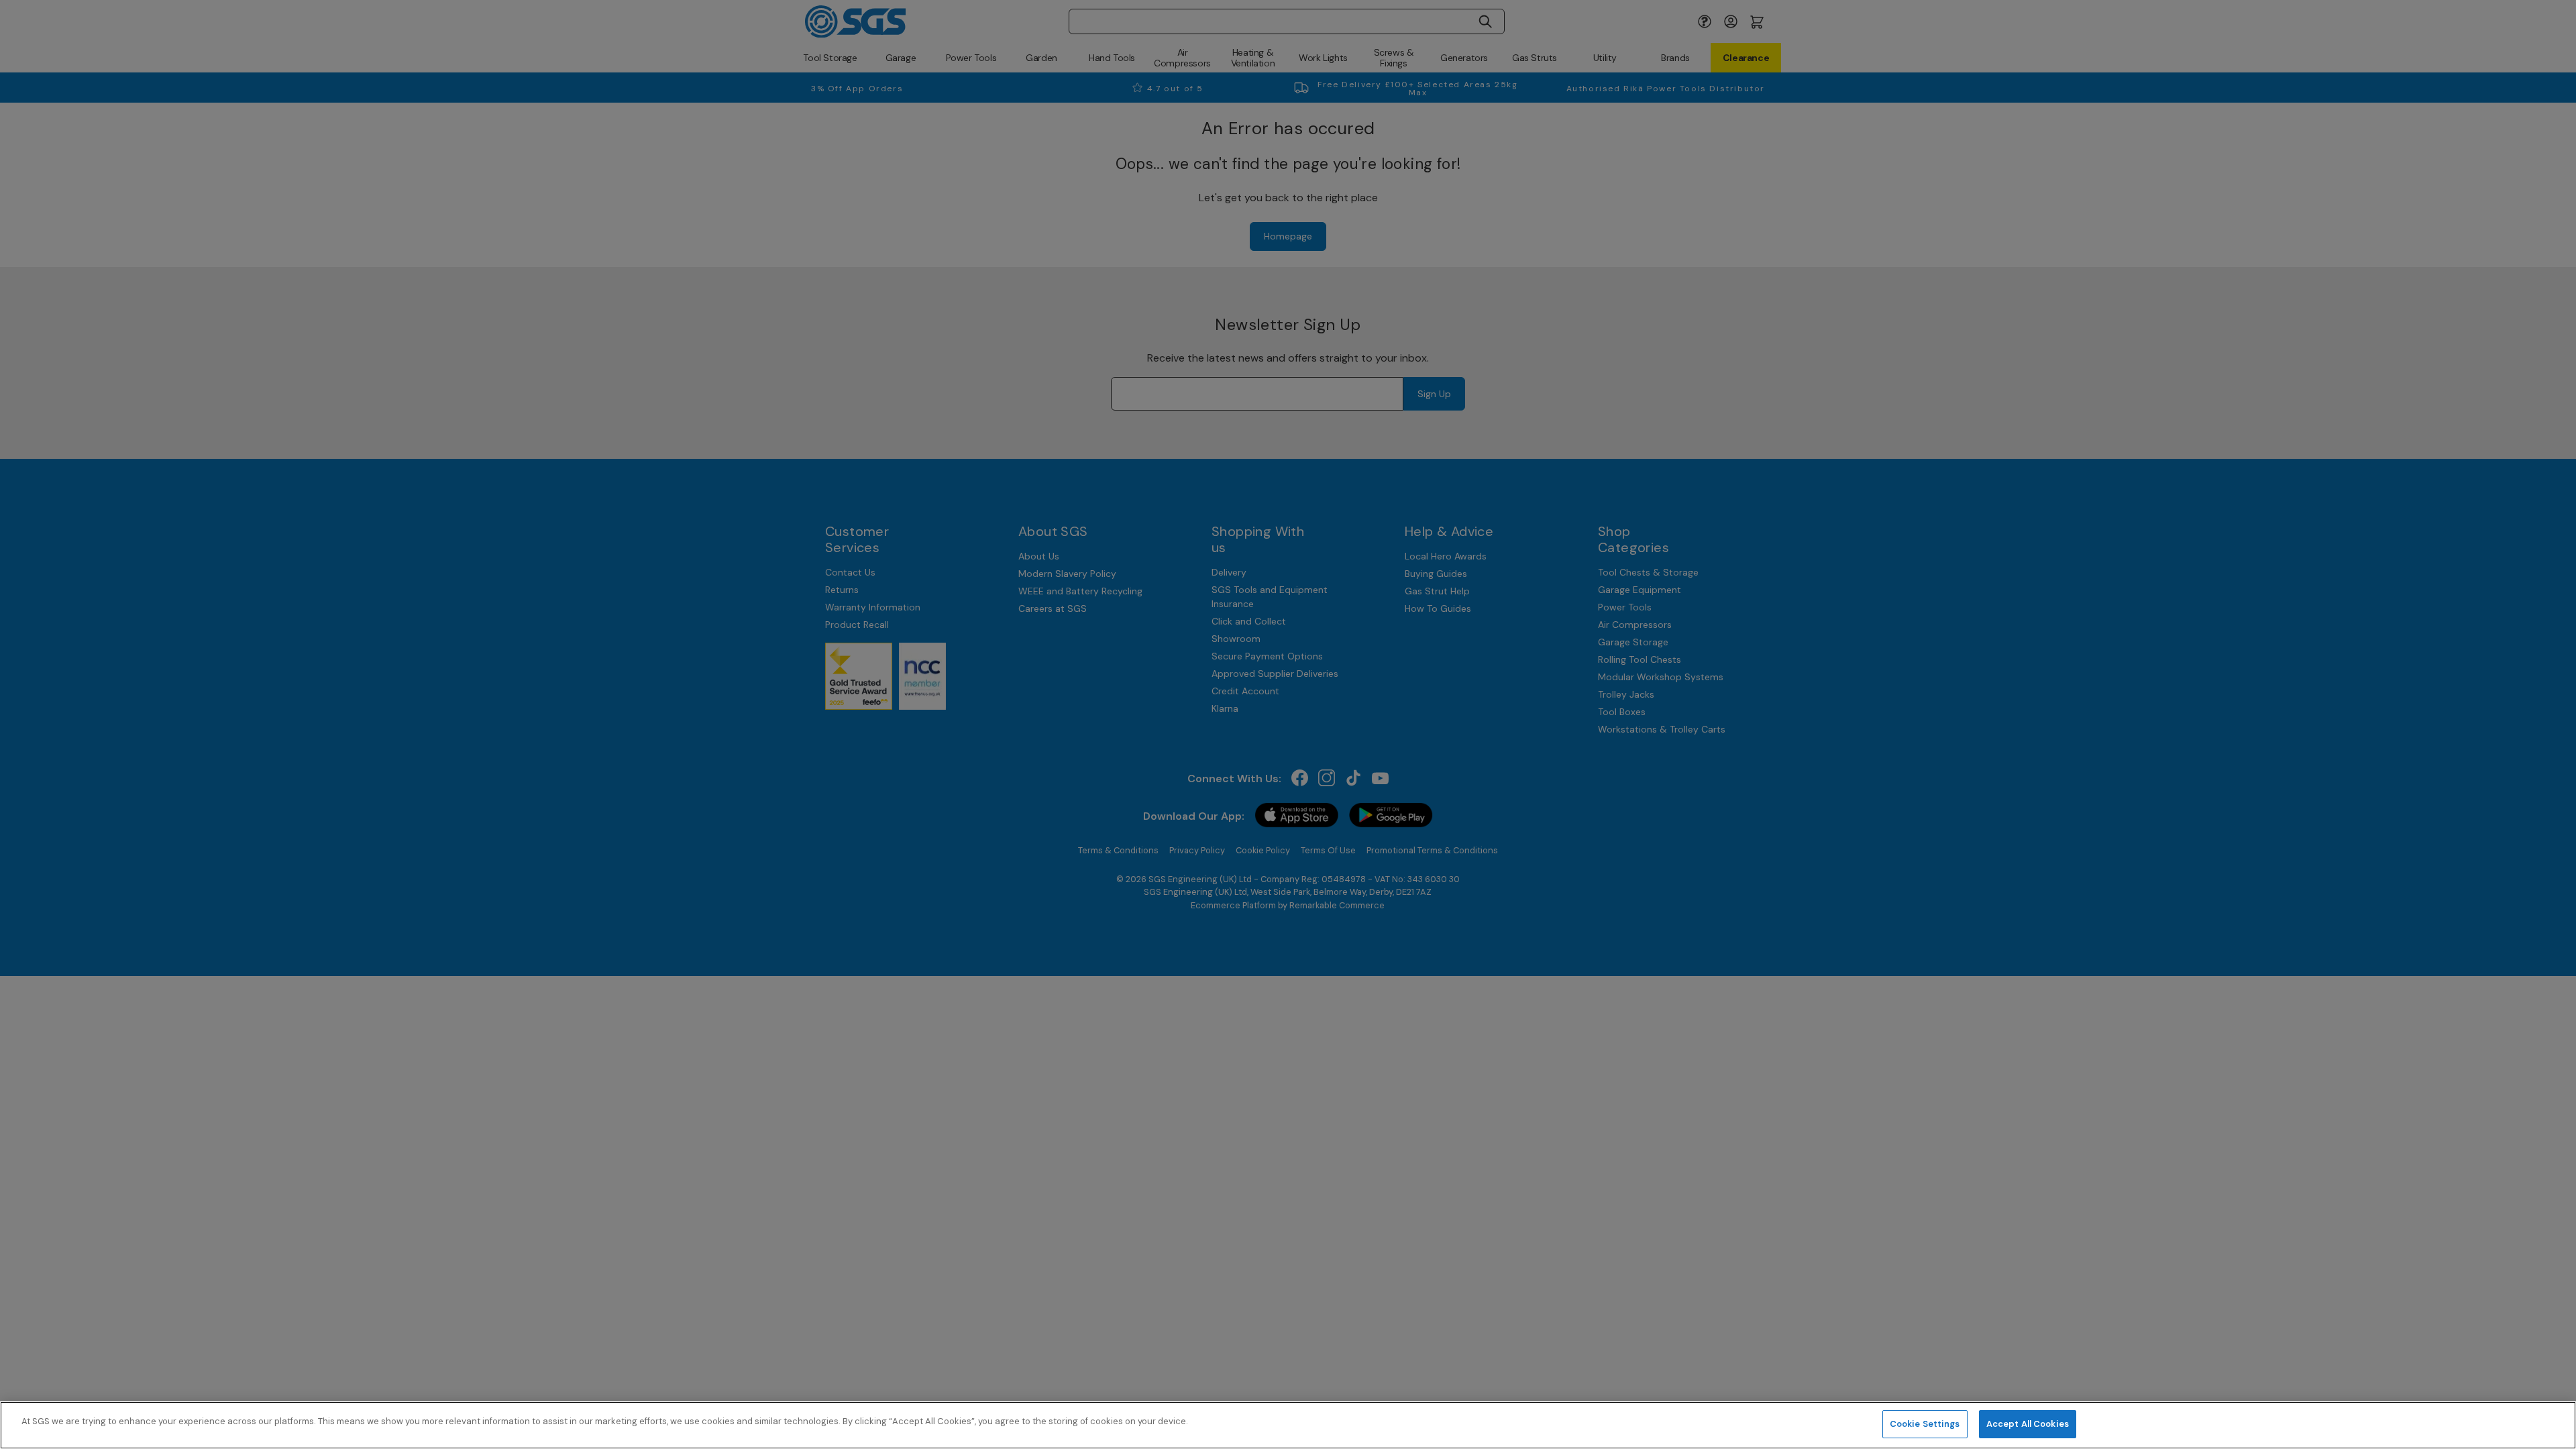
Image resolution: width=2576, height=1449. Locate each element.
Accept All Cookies (2028, 1424)
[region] (1288, 1425)
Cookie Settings (1925, 1424)
